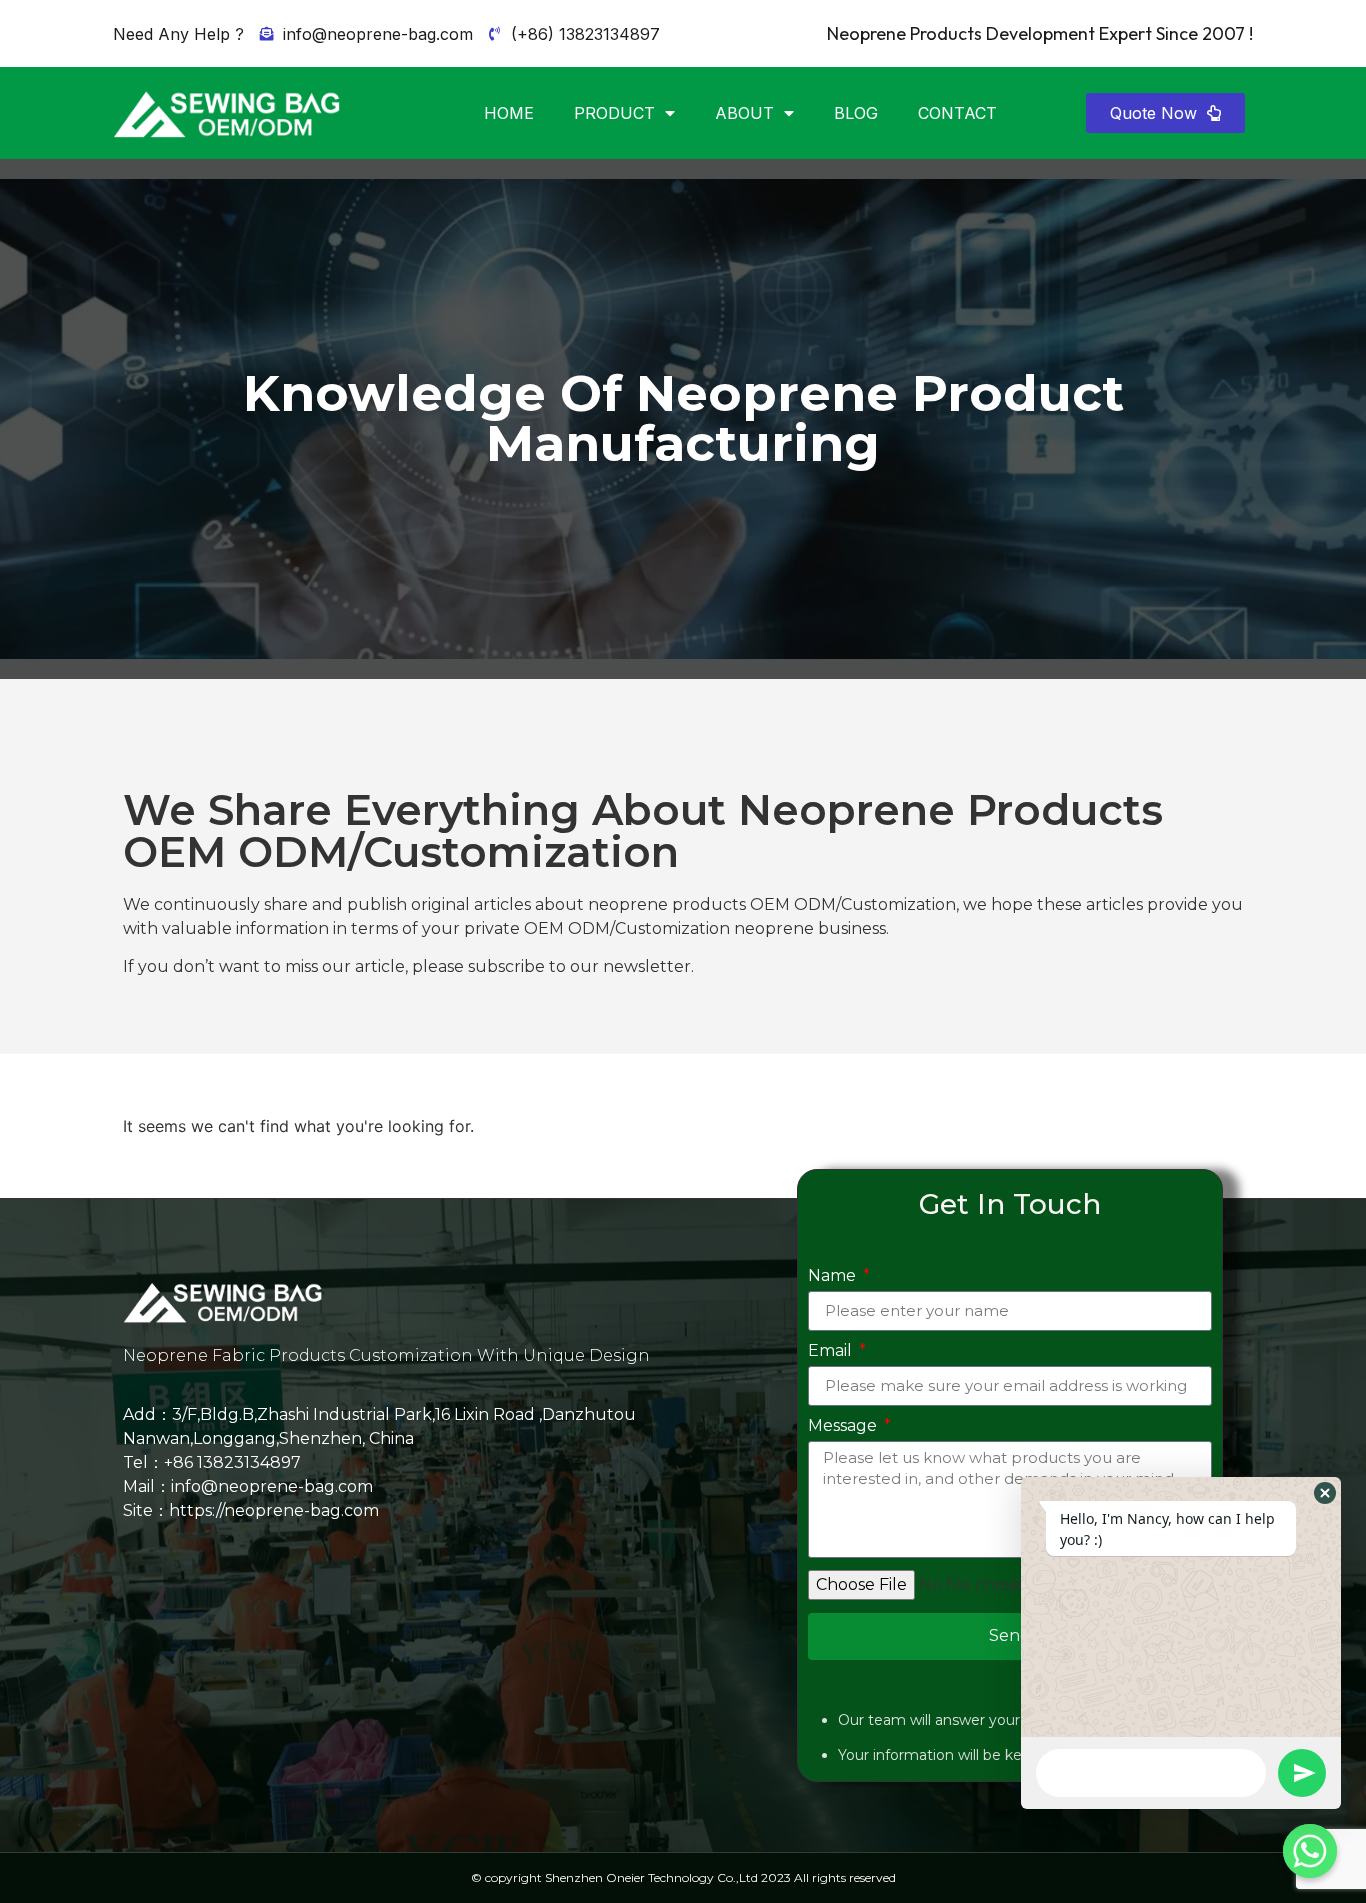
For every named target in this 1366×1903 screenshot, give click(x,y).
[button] (1165, 113)
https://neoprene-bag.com (274, 1510)
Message (844, 1426)
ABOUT (744, 113)
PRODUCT (614, 113)
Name (834, 1276)
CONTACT (957, 113)
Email (832, 1351)
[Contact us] (1310, 1851)
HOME (509, 113)
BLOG (856, 113)
